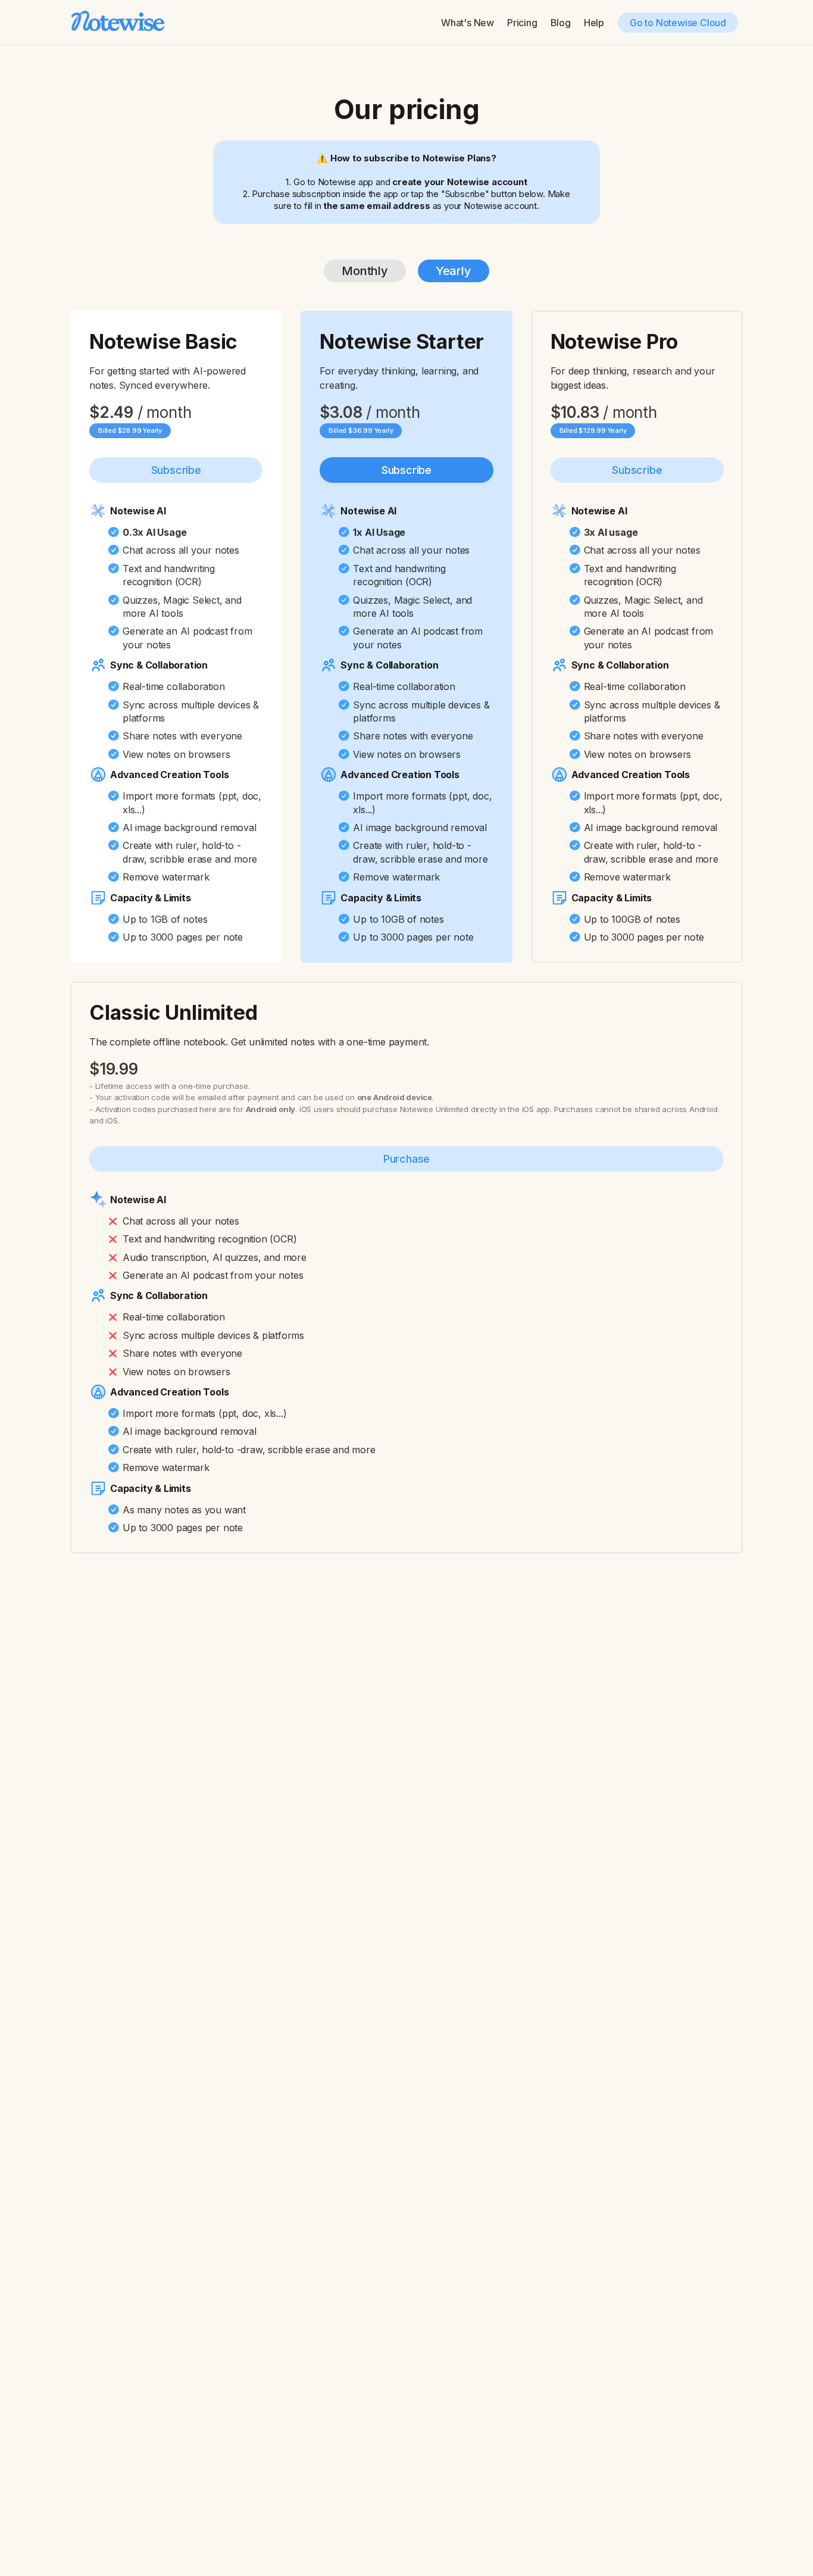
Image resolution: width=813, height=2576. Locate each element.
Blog (561, 23)
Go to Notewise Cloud (678, 23)
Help (594, 23)
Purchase (406, 1159)
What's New (468, 23)
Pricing (522, 23)
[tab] (365, 271)
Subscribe (176, 470)
